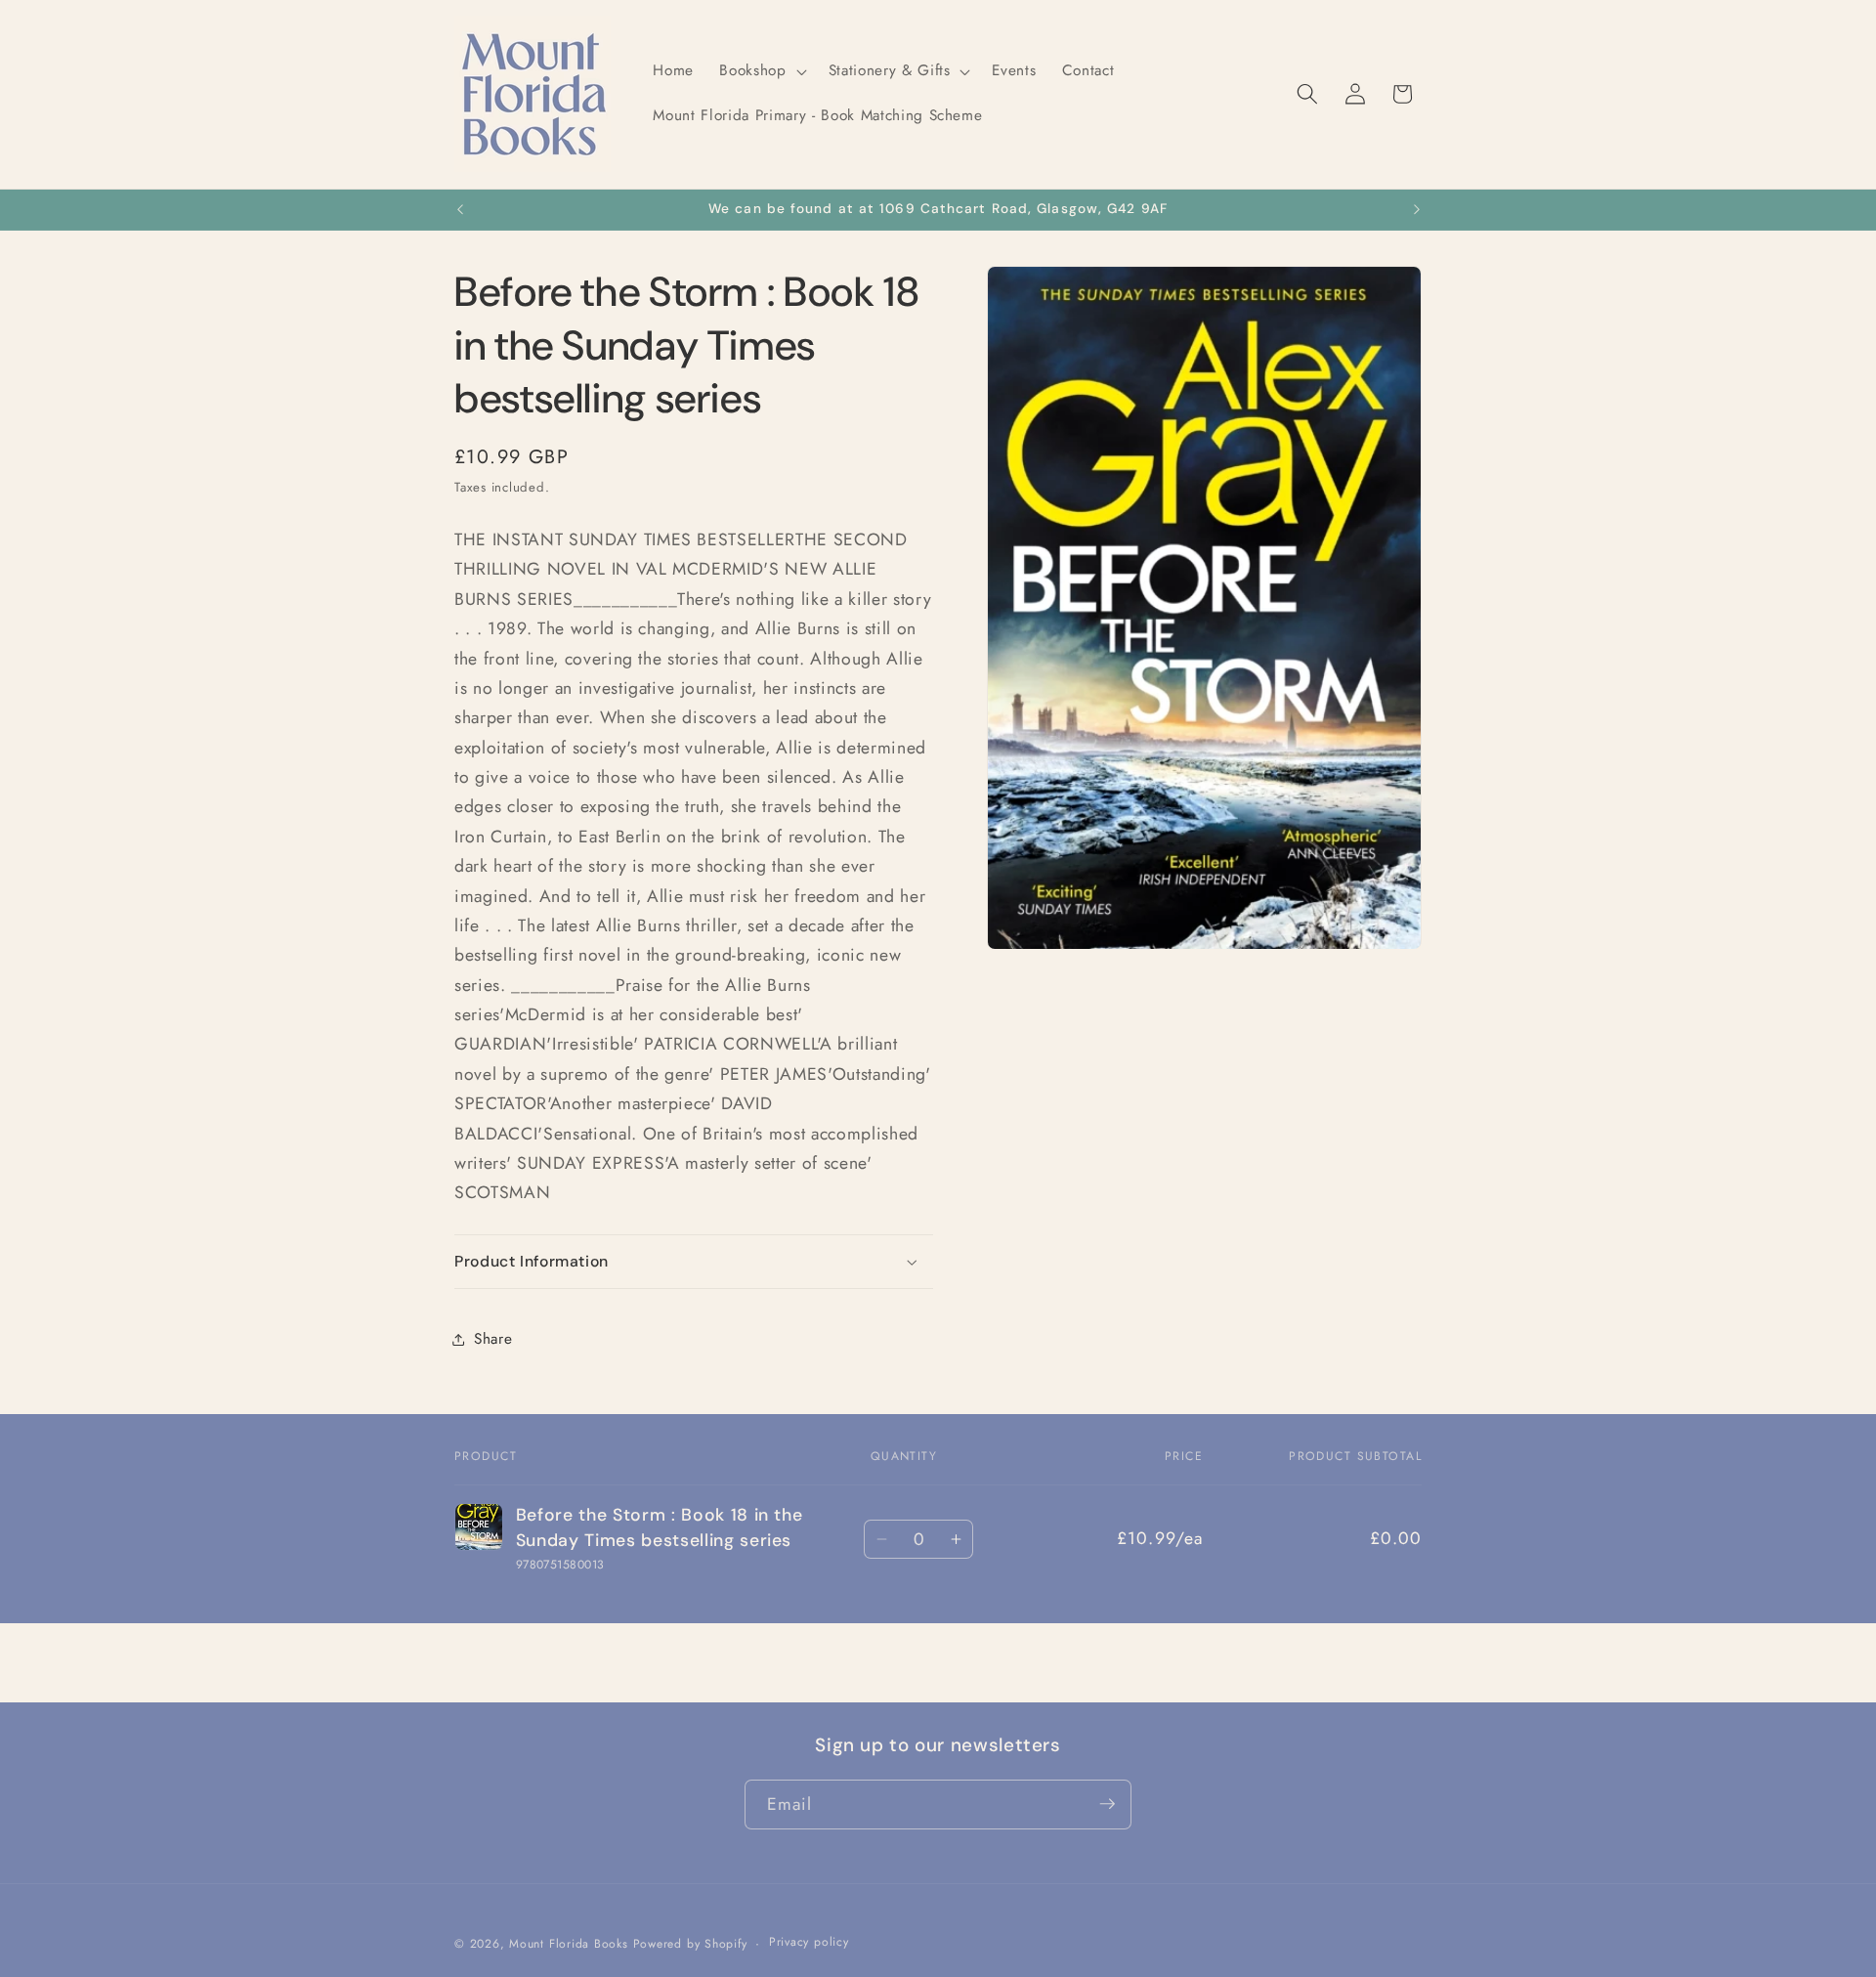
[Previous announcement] (460, 210)
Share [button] (493, 1339)
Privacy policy (809, 1942)
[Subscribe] (1107, 1804)
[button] (761, 71)
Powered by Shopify (690, 1943)
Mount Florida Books (569, 1943)
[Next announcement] (1417, 210)
